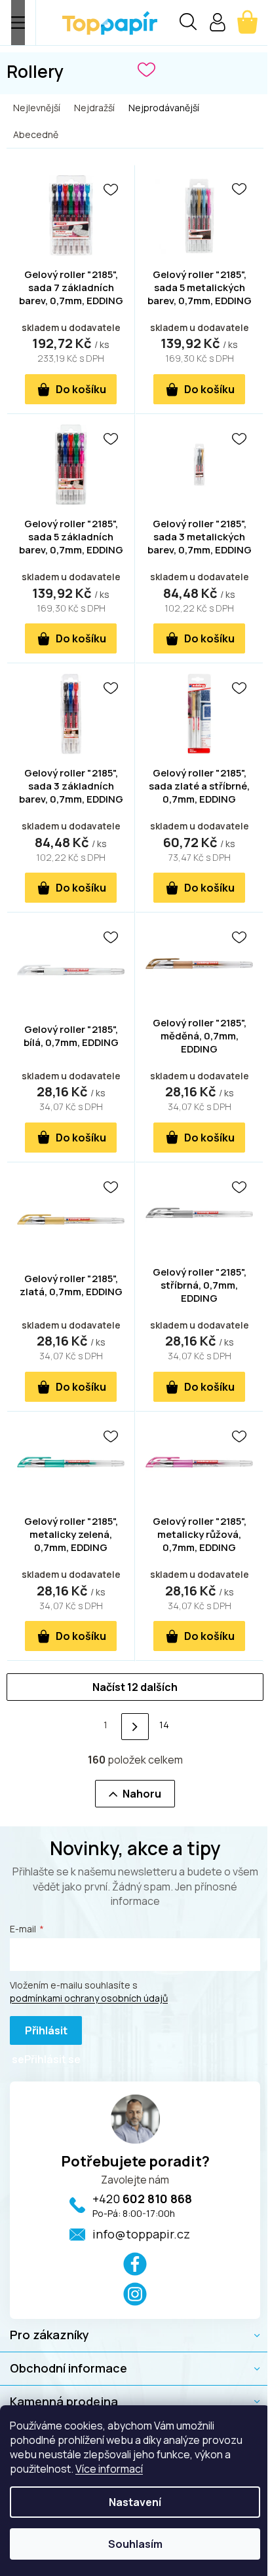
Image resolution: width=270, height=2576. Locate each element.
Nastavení (135, 2502)
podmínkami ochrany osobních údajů (89, 1998)
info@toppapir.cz (141, 2234)
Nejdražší (94, 108)
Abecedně (36, 134)
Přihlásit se (40, 2034)
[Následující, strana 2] (135, 1727)
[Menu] (18, 23)
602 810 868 (142, 2199)
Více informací (109, 2469)
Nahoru (142, 1794)
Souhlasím (135, 2544)
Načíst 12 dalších (135, 1687)
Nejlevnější (37, 108)
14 (164, 1725)
